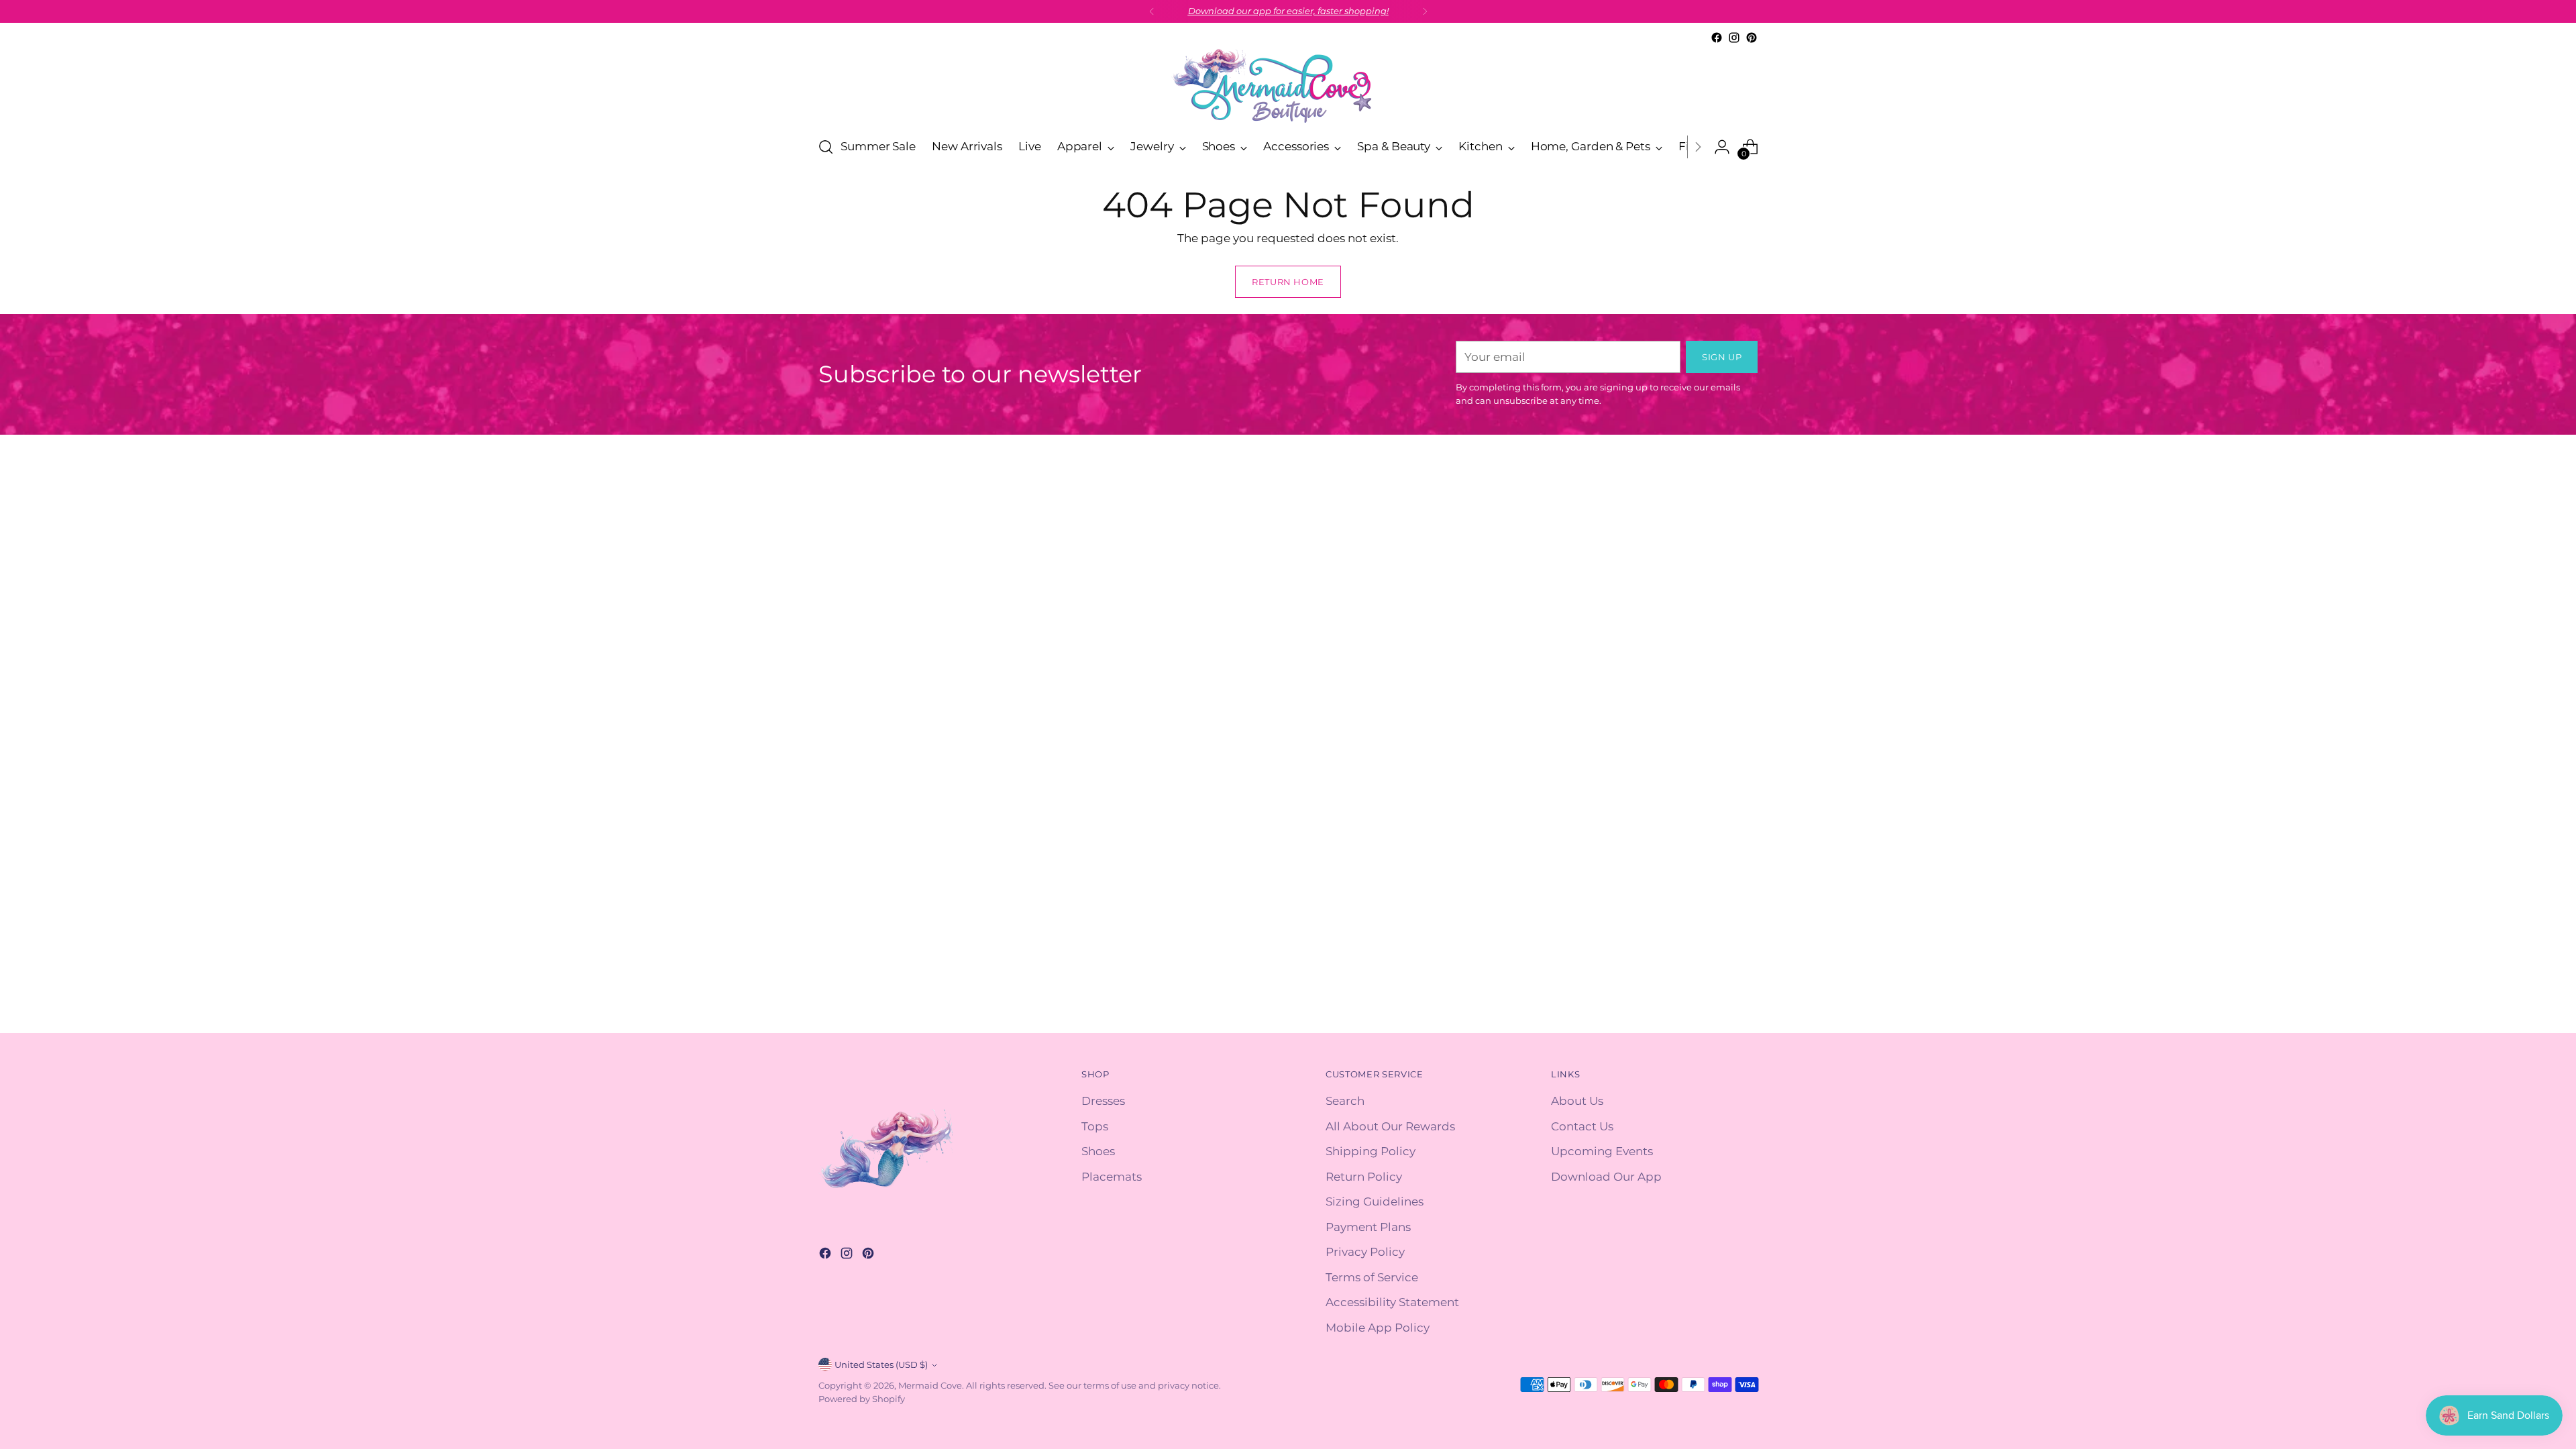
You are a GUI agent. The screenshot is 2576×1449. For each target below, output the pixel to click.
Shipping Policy (1371, 1151)
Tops (1095, 1126)
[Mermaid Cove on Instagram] (1734, 38)
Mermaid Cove (930, 1385)
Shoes (1098, 1151)
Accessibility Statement (1392, 1302)
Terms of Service (1372, 1277)
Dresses (1103, 1101)
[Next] (1425, 11)
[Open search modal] (826, 147)
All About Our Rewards (1390, 1126)
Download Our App (1606, 1177)
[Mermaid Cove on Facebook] (1717, 38)
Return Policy (1364, 1177)
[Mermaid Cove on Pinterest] (1752, 38)
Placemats (1112, 1177)
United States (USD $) (881, 1364)
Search (1345, 1101)
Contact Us (1582, 1126)
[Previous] (1152, 11)
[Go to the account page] (1722, 147)
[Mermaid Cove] (1288, 86)
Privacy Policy (1365, 1252)
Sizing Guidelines (1375, 1201)
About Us (1577, 1101)
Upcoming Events (1602, 1151)
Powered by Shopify (862, 1399)
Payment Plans (1368, 1227)
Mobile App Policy (1378, 1328)
